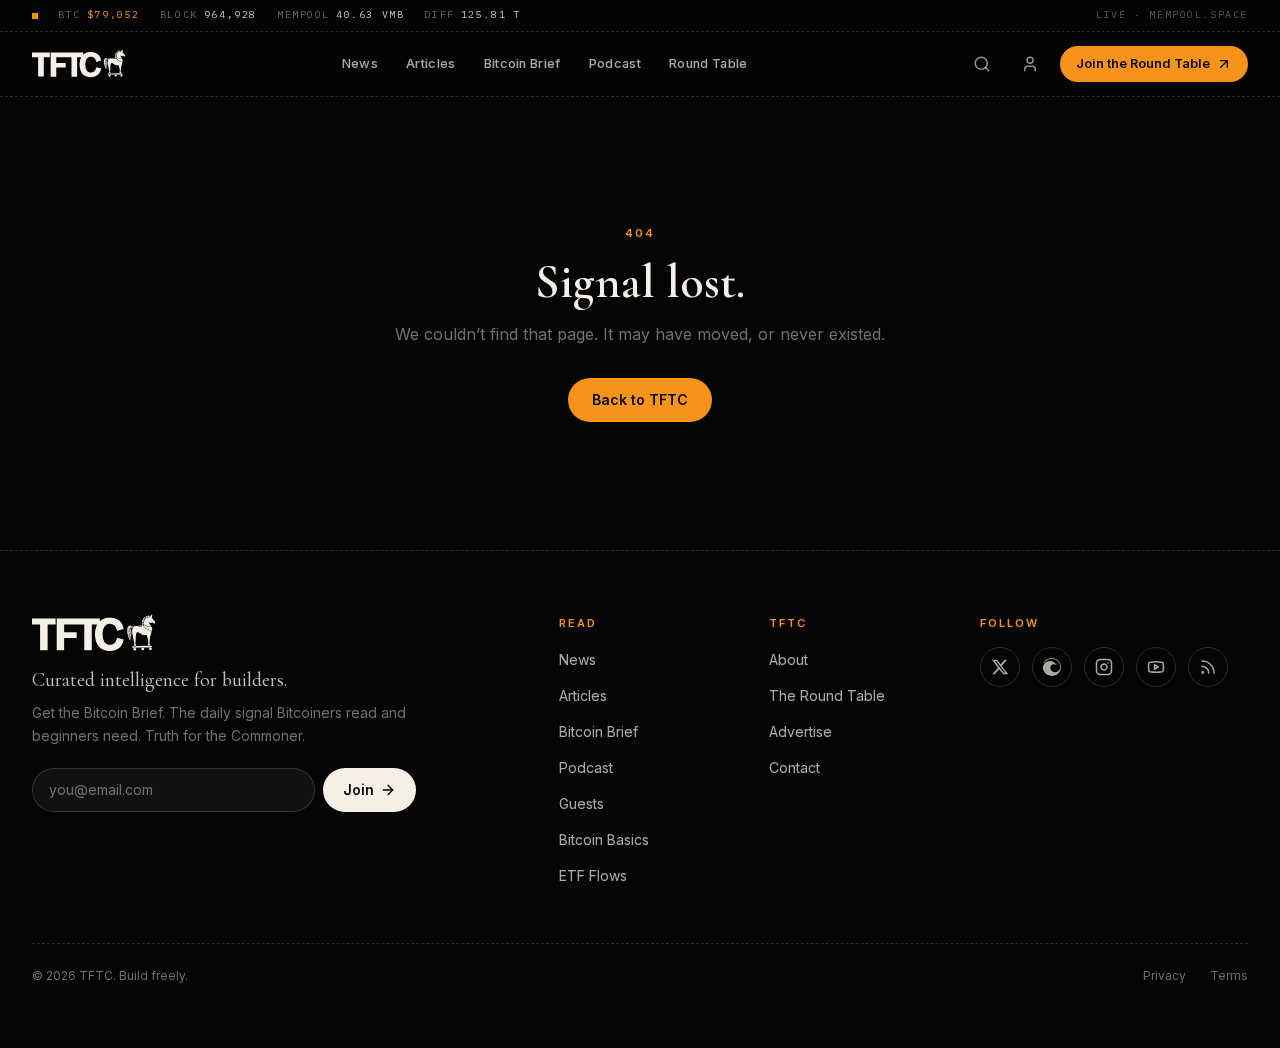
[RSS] (1208, 667)
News (360, 63)
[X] (1000, 667)
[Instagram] (1104, 667)
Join (358, 789)
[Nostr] (1052, 667)
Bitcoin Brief (522, 63)
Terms (1229, 975)
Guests (581, 803)
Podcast (615, 63)
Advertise (800, 731)
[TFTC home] (78, 63)
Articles (431, 63)
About (788, 659)
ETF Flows (593, 875)
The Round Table (827, 695)
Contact (794, 767)
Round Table (708, 63)
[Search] (982, 64)
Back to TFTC (640, 399)
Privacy (1164, 975)
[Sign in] (1030, 64)
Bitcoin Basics (604, 839)
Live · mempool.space (1172, 14)
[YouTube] (1156, 667)
